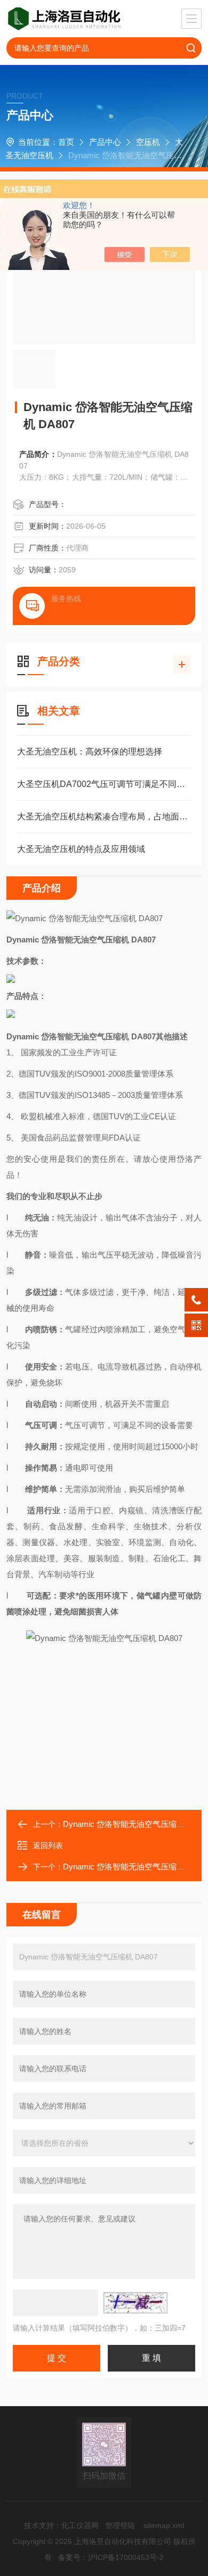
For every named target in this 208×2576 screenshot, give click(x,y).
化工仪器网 (80, 2525)
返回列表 (48, 1845)
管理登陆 (120, 2525)
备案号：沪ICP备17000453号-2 (111, 2557)
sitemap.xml (164, 2525)
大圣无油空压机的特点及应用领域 (81, 849)
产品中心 (105, 142)
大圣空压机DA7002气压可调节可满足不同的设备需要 (104, 784)
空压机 (148, 142)
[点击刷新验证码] (135, 2303)
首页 (66, 142)
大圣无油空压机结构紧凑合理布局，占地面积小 (104, 817)
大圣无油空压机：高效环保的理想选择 (90, 752)
